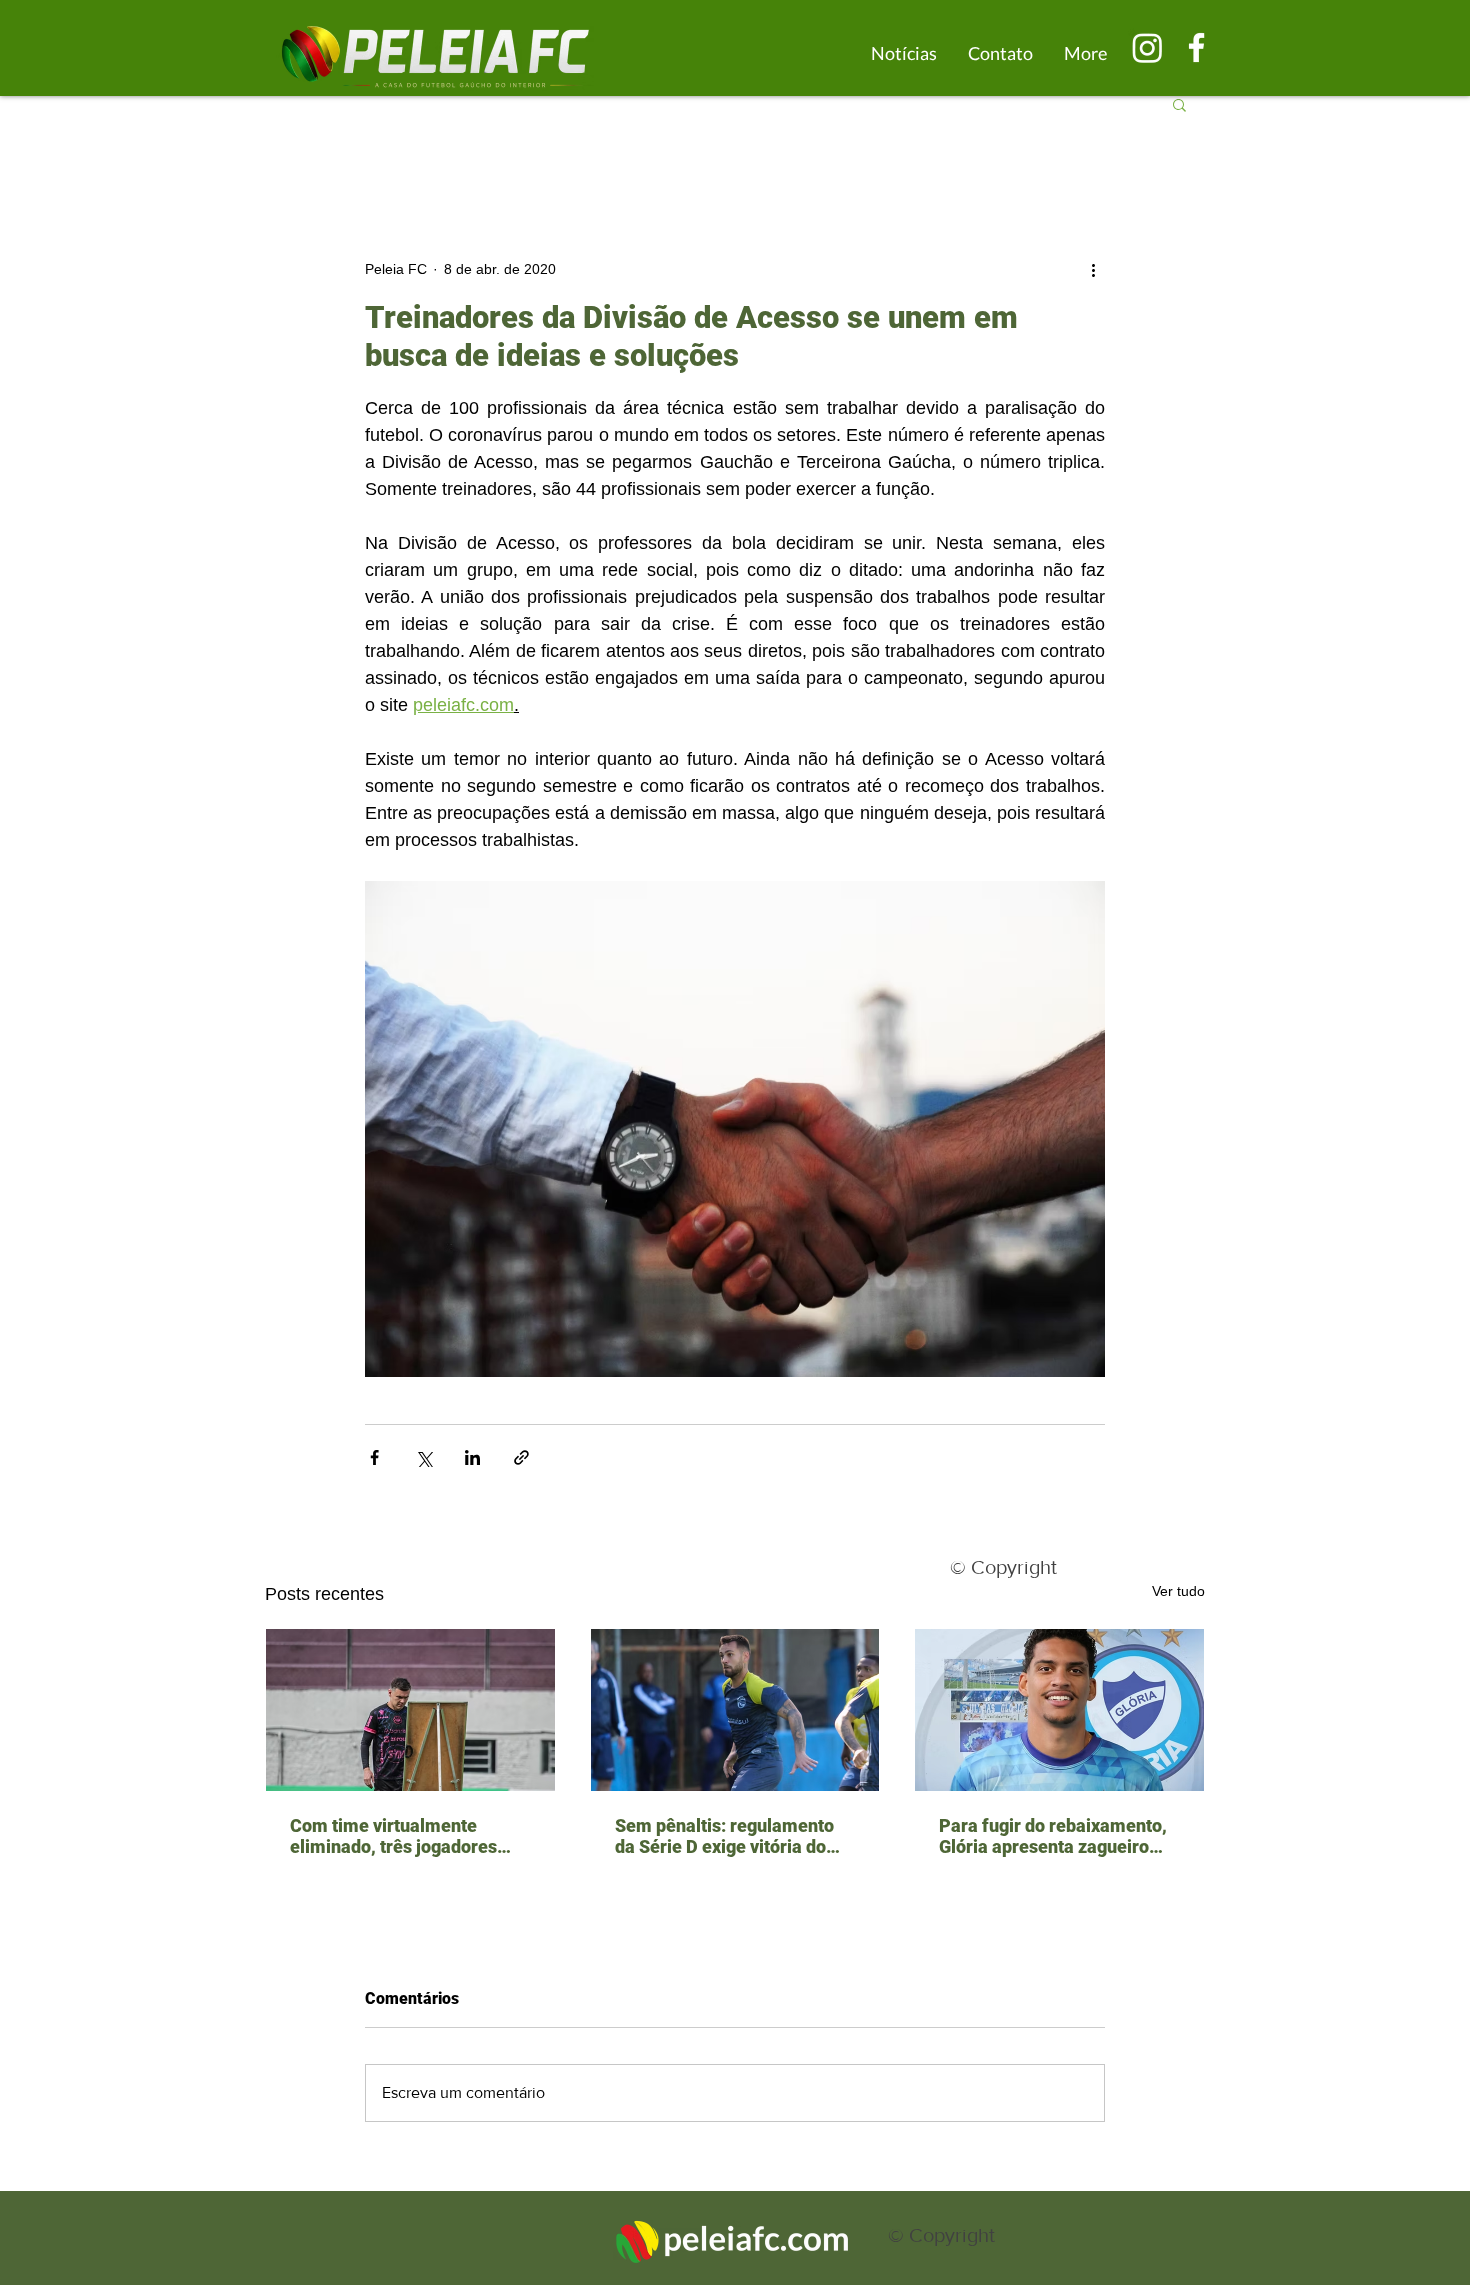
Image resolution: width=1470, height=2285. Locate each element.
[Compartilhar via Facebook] (374, 1457)
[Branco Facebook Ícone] (1196, 47)
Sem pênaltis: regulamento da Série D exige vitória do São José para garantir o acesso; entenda (724, 1836)
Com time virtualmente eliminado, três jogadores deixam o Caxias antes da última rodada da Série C (393, 1836)
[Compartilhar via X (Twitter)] (423, 1457)
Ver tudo (1178, 1591)
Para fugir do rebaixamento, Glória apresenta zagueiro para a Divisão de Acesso (1053, 1836)
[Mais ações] (1093, 269)
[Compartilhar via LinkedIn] (472, 1457)
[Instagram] (1147, 47)
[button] (1179, 104)
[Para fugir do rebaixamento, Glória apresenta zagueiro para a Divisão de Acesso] (1059, 1710)
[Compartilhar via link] (521, 1457)
